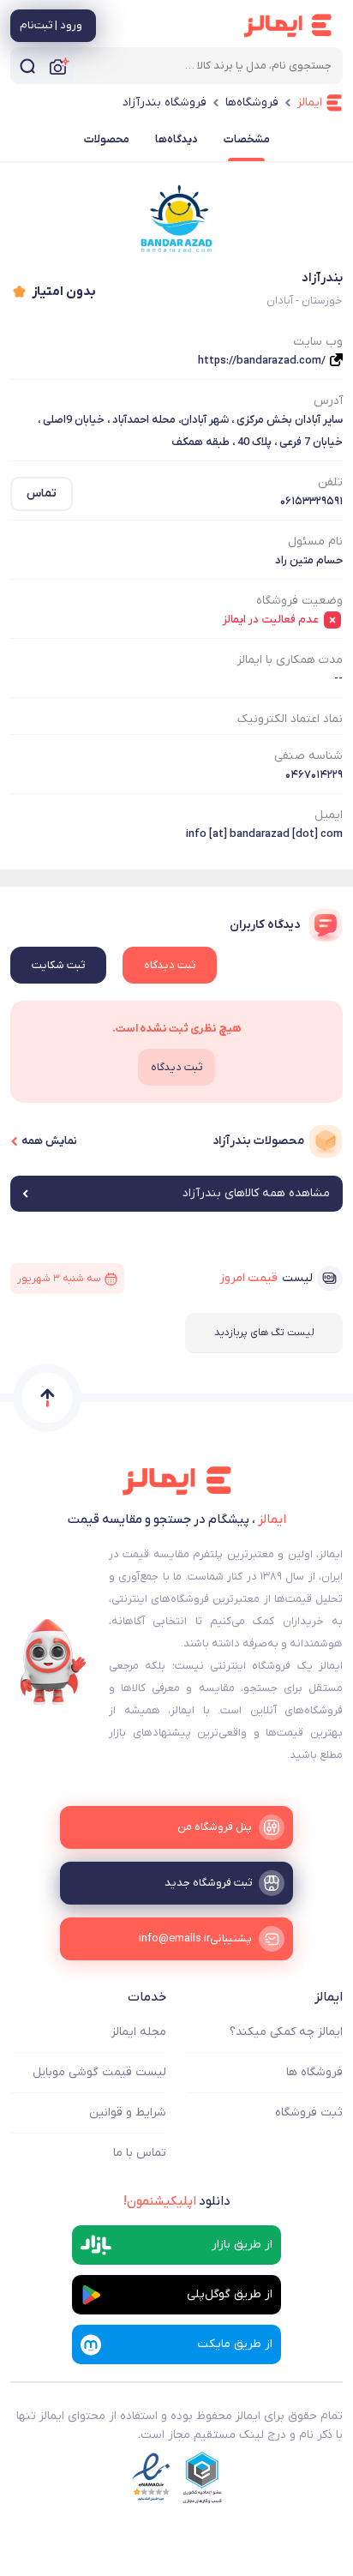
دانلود (177, 2201)
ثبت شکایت (58, 965)
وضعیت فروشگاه (299, 601)
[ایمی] (53, 1662)
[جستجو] (27, 66)
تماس (42, 494)
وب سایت (318, 342)
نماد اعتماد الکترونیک (290, 719)
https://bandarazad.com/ (262, 361)
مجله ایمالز (139, 2032)
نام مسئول (315, 542)
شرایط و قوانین (128, 2113)
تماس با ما (140, 2153)
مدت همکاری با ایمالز (290, 660)
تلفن (330, 482)
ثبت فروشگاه (309, 2113)
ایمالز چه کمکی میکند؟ (286, 2032)
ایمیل (329, 815)
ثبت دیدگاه (170, 965)
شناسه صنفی (308, 756)
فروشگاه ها (314, 2072)
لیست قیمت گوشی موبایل (99, 2072)
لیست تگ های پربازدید (264, 1333)
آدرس (328, 401)
